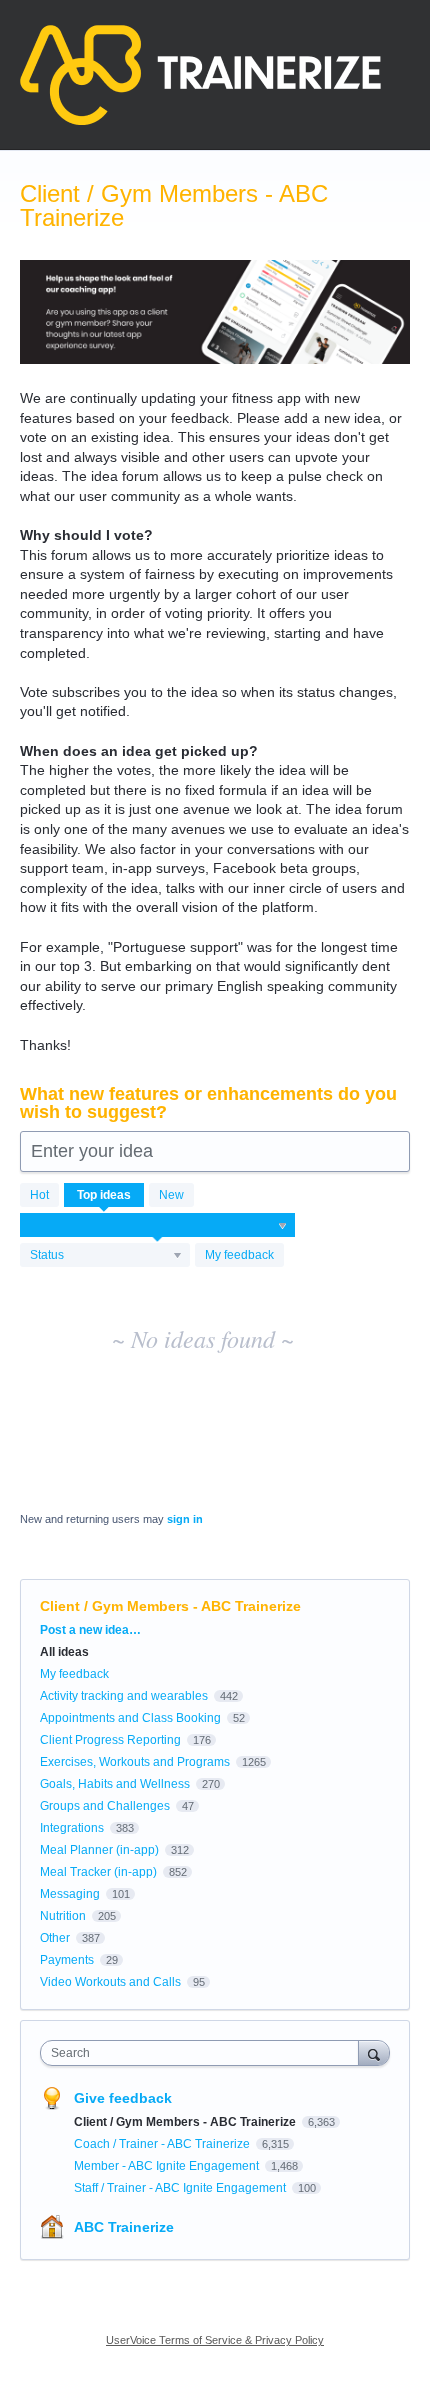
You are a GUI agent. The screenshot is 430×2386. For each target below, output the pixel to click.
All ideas (64, 1652)
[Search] (374, 2052)
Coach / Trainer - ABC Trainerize (163, 2144)
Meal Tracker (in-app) (98, 1872)
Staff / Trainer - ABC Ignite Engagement (181, 2188)
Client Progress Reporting (110, 1740)
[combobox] (204, 2053)
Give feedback (123, 2098)
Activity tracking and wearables (124, 1696)
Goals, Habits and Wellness (115, 1784)
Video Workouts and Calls (110, 1982)
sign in (185, 1519)
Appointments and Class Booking (130, 1718)
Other (55, 1938)
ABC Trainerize (124, 2227)
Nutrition (63, 1916)
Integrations (72, 1828)
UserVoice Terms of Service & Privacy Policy (215, 2340)
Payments (67, 1960)
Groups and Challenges (105, 1806)
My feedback (239, 1255)
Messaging (70, 1894)
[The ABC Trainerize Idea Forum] (200, 75)
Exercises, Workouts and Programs (135, 1762)
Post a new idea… (90, 1630)
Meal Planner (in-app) (99, 1850)
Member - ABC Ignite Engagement (168, 2166)
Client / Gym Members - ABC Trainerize (186, 2122)
